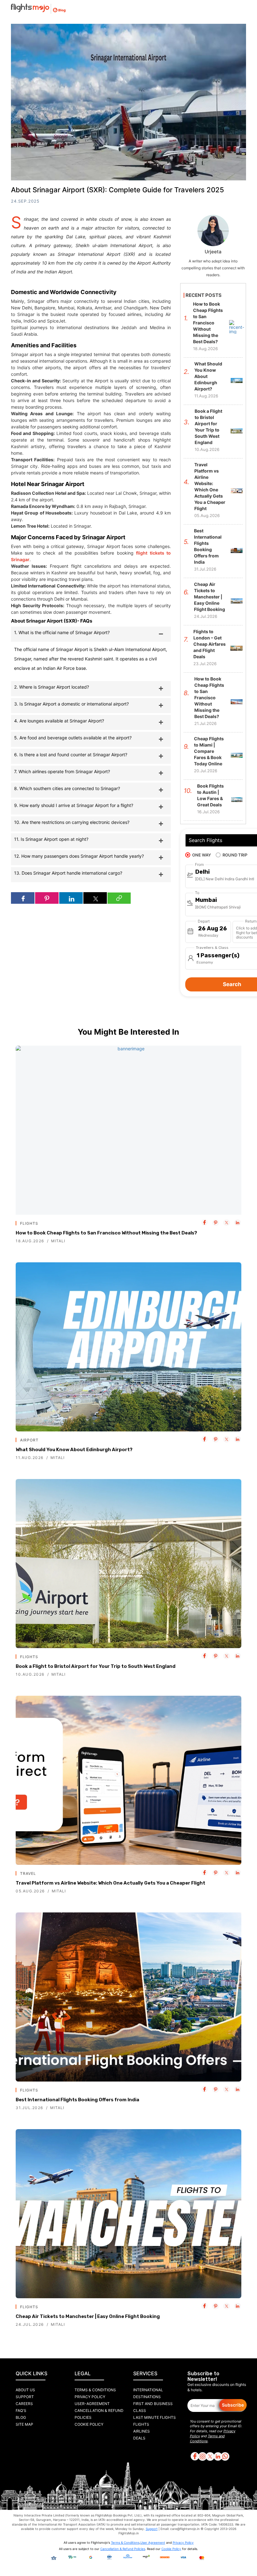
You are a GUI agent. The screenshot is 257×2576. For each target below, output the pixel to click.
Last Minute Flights (155, 2417)
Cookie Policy (89, 2424)
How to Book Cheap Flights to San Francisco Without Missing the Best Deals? (106, 1233)
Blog (21, 2417)
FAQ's (21, 2410)
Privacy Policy (90, 2397)
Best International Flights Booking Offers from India (77, 2100)
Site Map (24, 2424)
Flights (141, 2424)
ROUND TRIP (235, 855)
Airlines (142, 2431)
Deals (139, 2438)
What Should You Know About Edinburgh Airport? (74, 1450)
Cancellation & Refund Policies (123, 2549)
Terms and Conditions (207, 2439)
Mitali (58, 1241)
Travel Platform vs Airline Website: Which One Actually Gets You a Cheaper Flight (110, 1883)
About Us (25, 2390)
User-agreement (92, 2404)
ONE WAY (202, 855)
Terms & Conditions (95, 2390)
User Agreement (153, 2542)
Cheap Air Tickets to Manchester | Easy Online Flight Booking (88, 2316)
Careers (24, 2404)
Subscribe (233, 2405)
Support (25, 2397)
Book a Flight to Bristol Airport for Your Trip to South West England (96, 1666)
